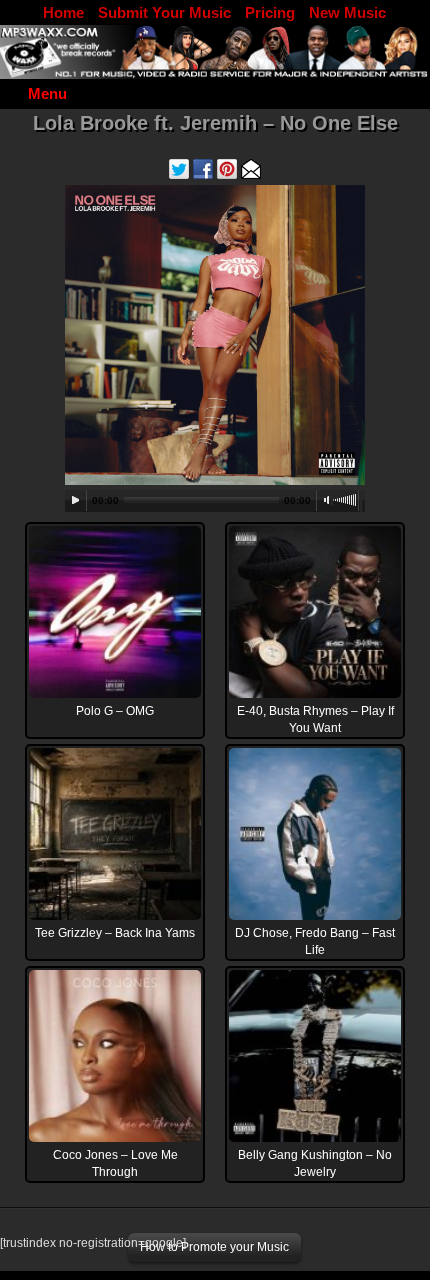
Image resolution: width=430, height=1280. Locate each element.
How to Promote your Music (214, 1247)
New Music (347, 12)
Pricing (270, 12)
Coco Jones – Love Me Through (115, 1163)
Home (63, 12)
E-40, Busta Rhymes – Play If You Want (315, 719)
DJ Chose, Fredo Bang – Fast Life (315, 941)
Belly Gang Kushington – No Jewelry (315, 1163)
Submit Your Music (164, 12)
